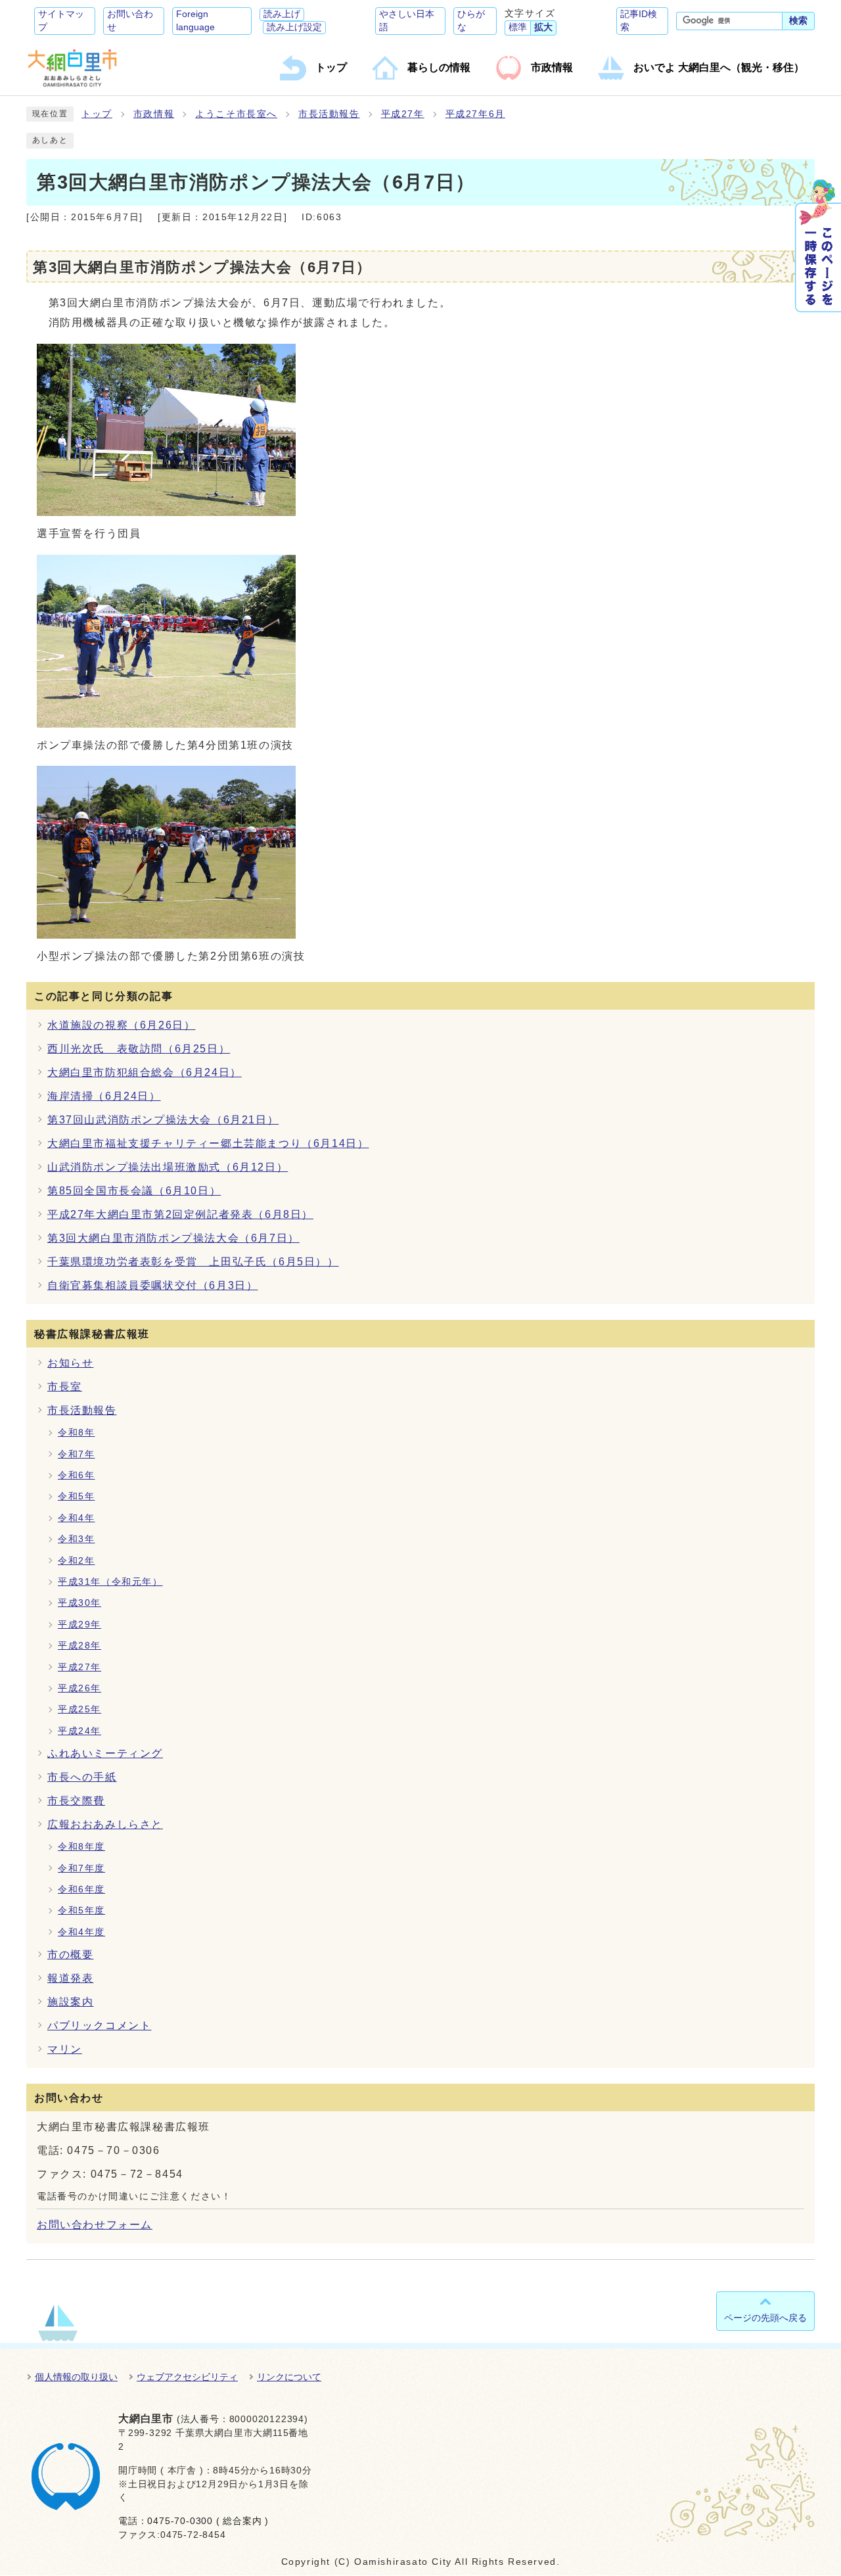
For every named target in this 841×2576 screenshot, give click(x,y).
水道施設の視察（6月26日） (121, 1025)
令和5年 (76, 1496)
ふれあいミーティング (105, 1753)
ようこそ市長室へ (236, 114)
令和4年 (76, 1518)
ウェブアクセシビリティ (187, 2377)
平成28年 (80, 1646)
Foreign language (195, 21)
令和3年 (76, 1539)
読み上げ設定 (294, 27)
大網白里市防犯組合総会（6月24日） (145, 1072)
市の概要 (70, 1955)
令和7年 (76, 1454)
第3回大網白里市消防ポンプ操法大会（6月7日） (173, 1238)
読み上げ (282, 14)
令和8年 (76, 1433)
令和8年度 (81, 1847)
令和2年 (76, 1561)
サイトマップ (61, 21)
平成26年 (80, 1688)
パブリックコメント (99, 2026)
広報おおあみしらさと (105, 1824)
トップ (97, 114)
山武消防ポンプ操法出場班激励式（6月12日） (168, 1167)
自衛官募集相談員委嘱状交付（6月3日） (152, 1285)
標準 (518, 27)
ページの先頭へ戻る (765, 2318)
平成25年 (80, 1709)
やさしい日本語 (407, 21)
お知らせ (70, 1363)
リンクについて (289, 2377)
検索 (798, 21)
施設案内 (70, 2002)
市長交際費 (76, 1801)
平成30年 (80, 1603)
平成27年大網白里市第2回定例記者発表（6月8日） (180, 1214)
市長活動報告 (329, 114)
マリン (65, 2049)
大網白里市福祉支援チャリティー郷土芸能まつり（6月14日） (208, 1143)
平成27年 (403, 114)
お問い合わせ (130, 21)
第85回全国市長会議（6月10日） (134, 1191)
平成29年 (80, 1625)
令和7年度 (81, 1868)
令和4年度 (81, 1932)
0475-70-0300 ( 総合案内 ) (208, 2521)
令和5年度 (81, 1910)
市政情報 (154, 114)
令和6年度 (81, 1889)
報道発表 (70, 1978)
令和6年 (76, 1475)
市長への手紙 (82, 1777)
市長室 (65, 1387)
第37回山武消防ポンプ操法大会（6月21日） (163, 1120)
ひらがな (471, 21)
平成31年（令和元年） (110, 1582)
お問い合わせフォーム (95, 2225)
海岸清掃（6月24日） (104, 1096)
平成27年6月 (475, 114)
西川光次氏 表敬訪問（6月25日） (139, 1049)
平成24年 (80, 1731)
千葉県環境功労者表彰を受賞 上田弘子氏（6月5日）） (193, 1262)
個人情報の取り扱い (76, 2377)
